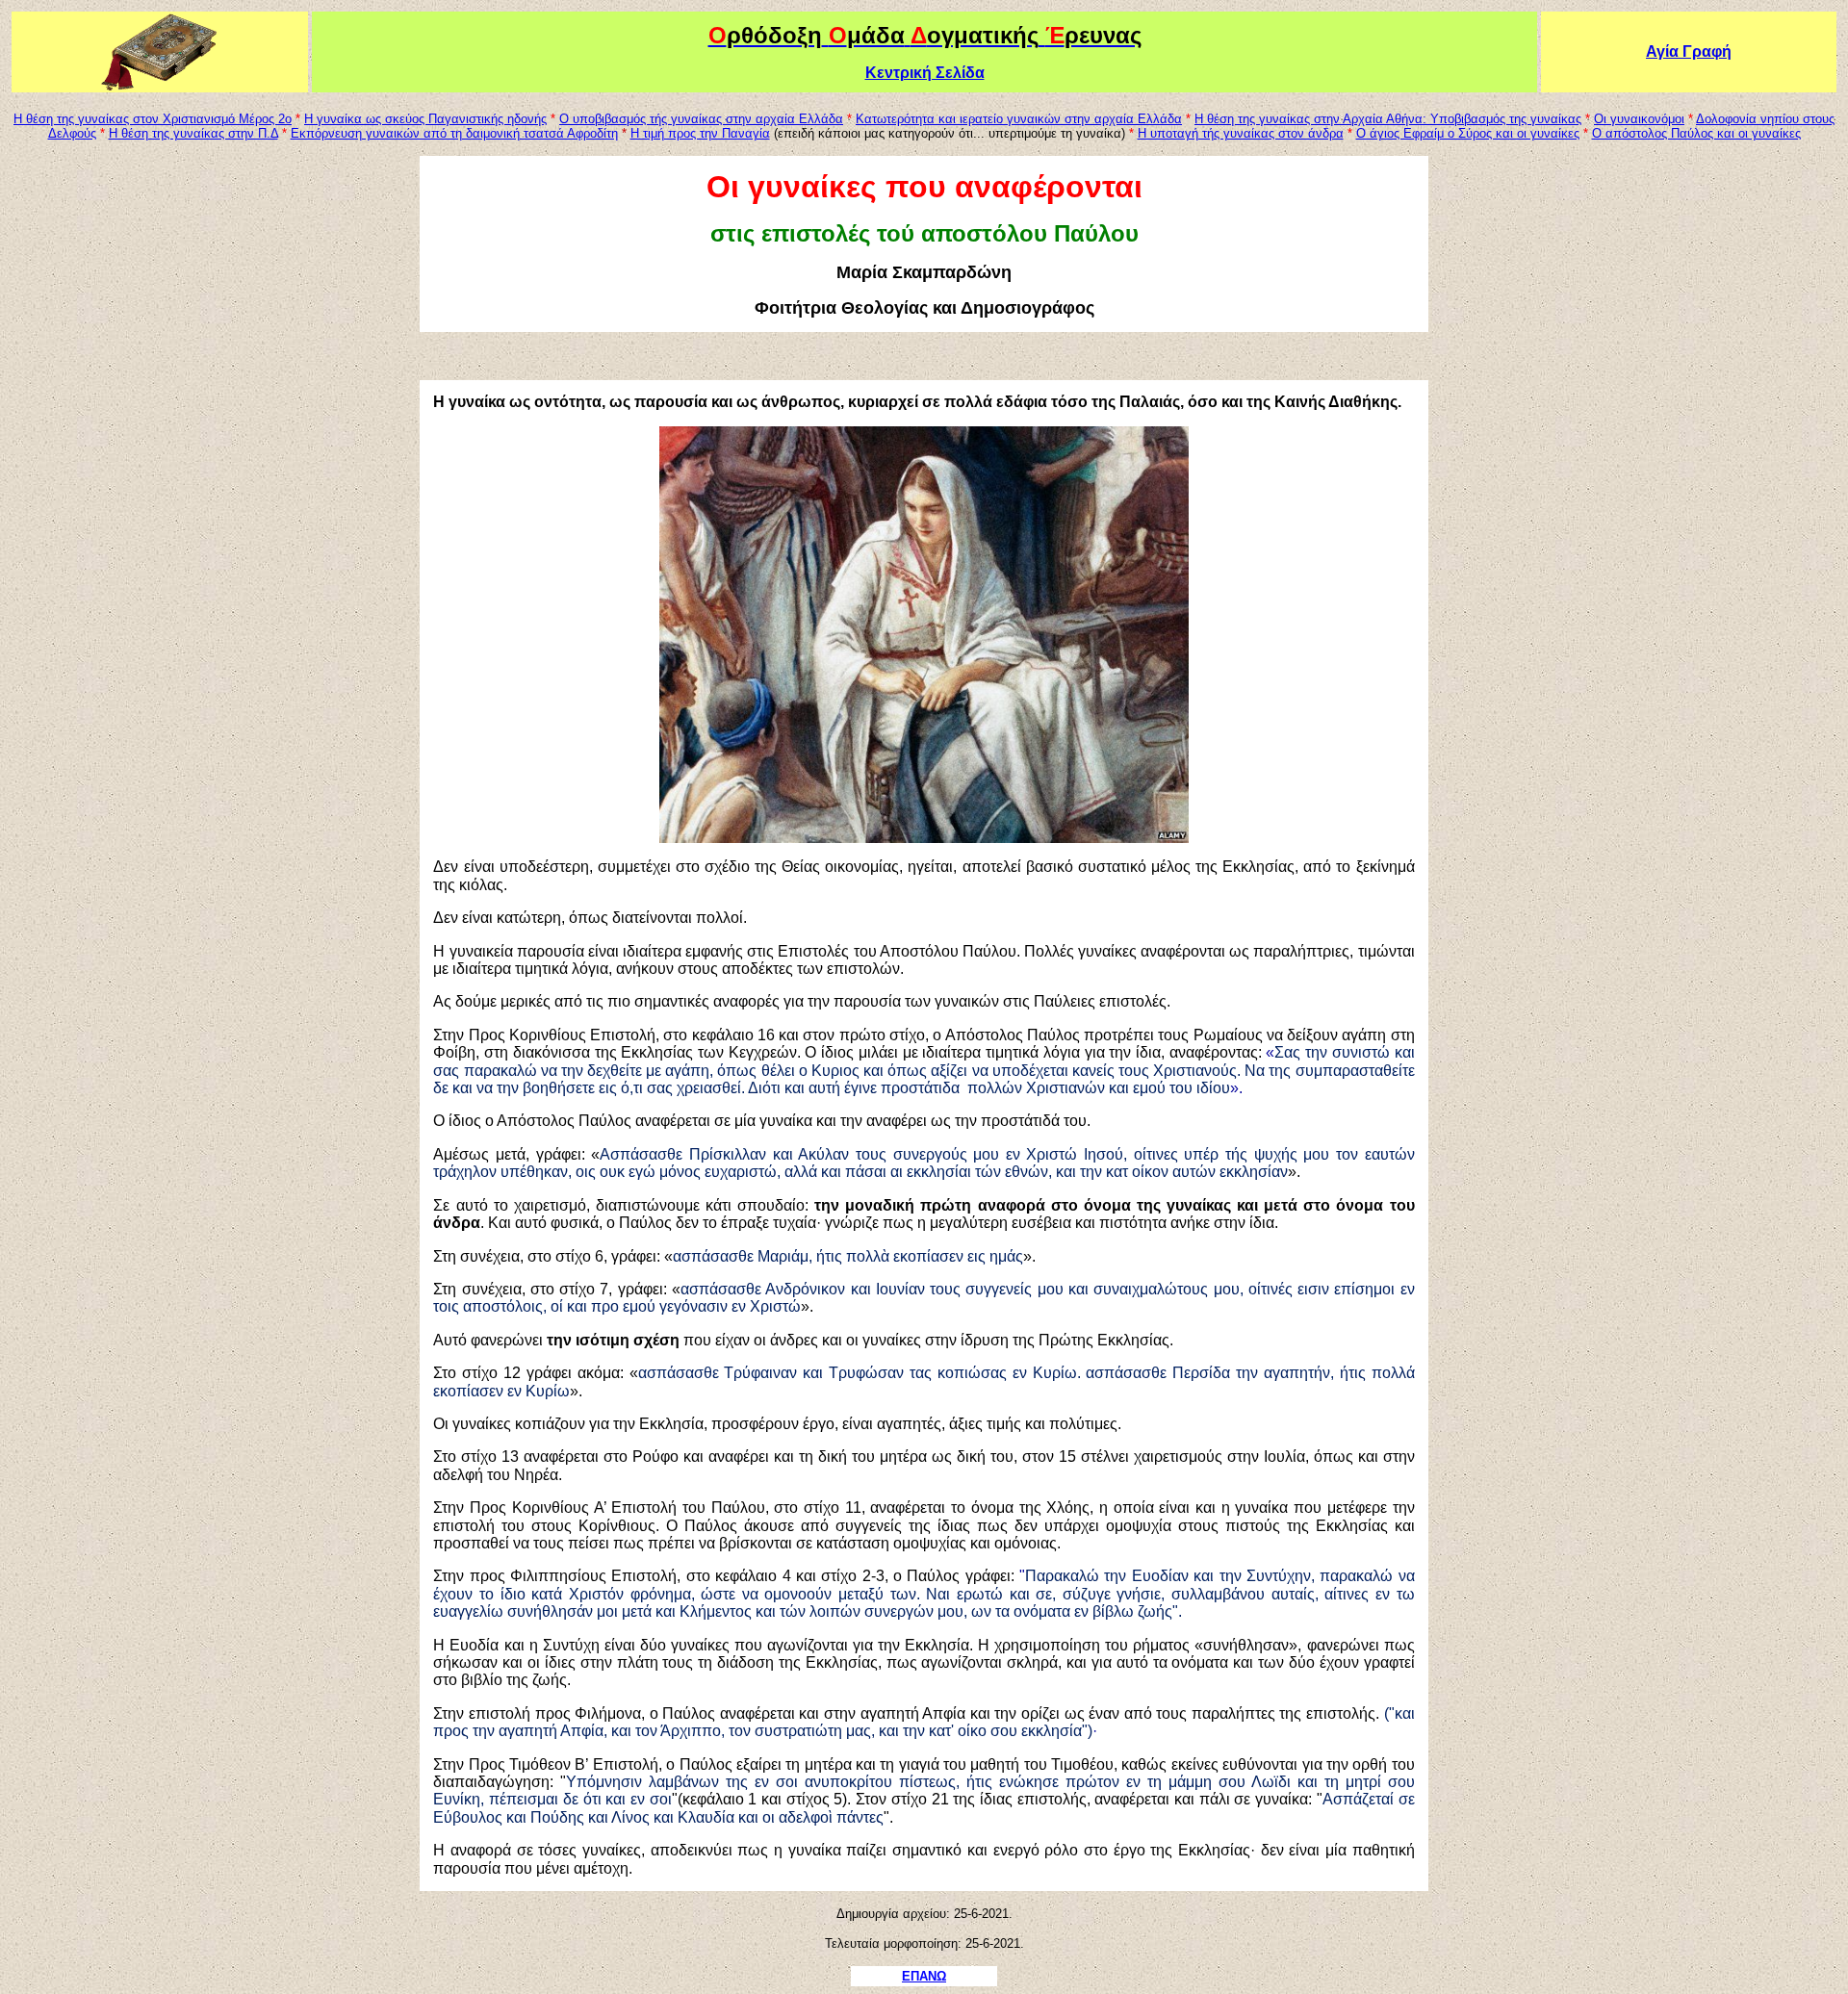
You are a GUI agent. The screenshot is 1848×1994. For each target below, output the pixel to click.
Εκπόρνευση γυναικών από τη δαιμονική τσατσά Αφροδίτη (454, 133)
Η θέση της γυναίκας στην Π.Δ (193, 133)
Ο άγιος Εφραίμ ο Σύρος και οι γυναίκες (1468, 133)
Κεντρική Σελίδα (925, 73)
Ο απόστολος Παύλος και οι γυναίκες (1696, 133)
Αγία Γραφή (1689, 51)
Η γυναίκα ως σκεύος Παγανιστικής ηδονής (425, 119)
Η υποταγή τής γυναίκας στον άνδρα (1241, 133)
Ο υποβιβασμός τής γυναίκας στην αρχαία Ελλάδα (701, 119)
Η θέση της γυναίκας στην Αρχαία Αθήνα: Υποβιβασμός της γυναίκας (1388, 119)
